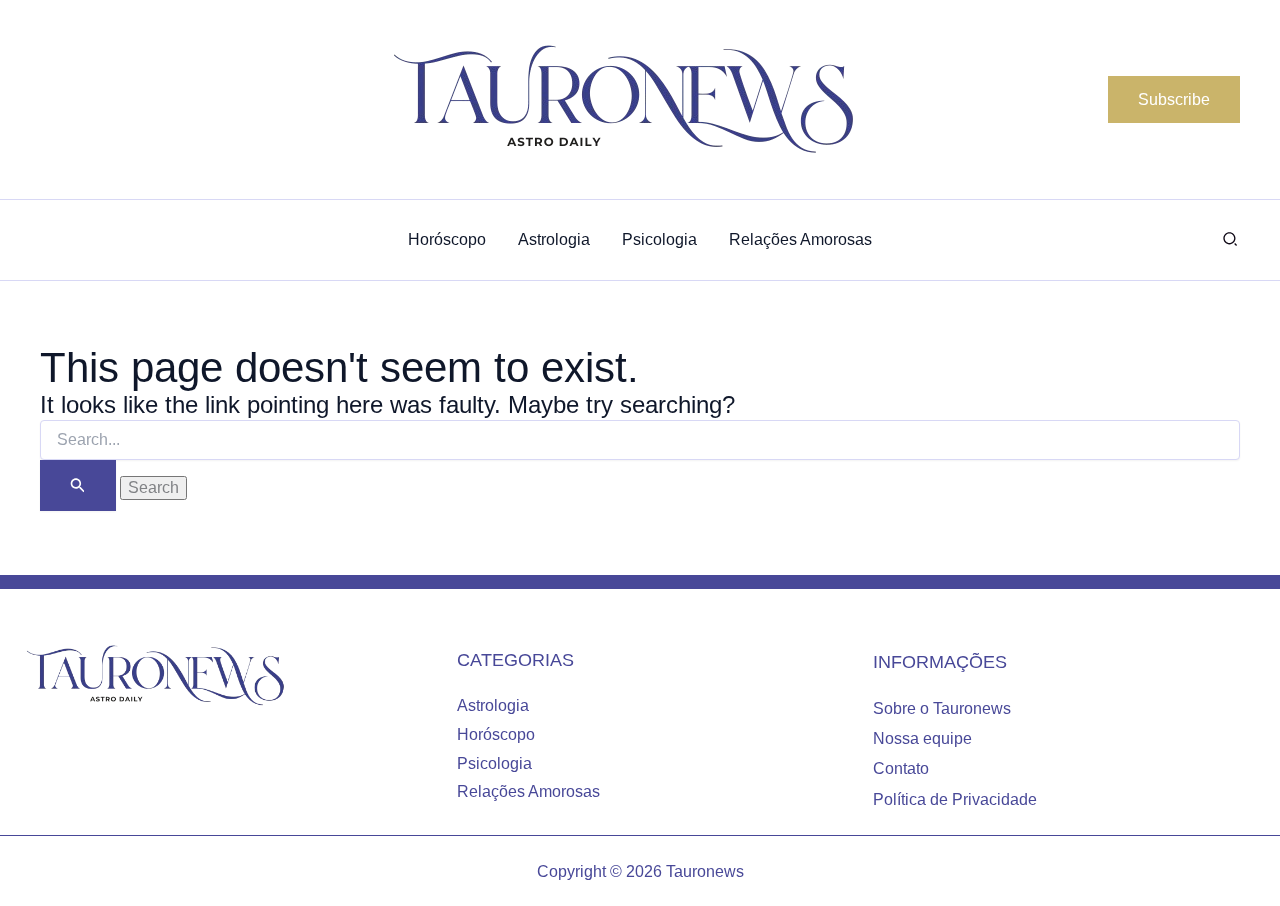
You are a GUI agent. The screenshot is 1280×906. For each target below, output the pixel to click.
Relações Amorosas (528, 791)
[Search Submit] (78, 485)
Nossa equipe (922, 738)
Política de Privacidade (955, 799)
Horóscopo (496, 734)
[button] (1174, 100)
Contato (901, 768)
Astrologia (493, 705)
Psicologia (494, 763)
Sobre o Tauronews (942, 708)
